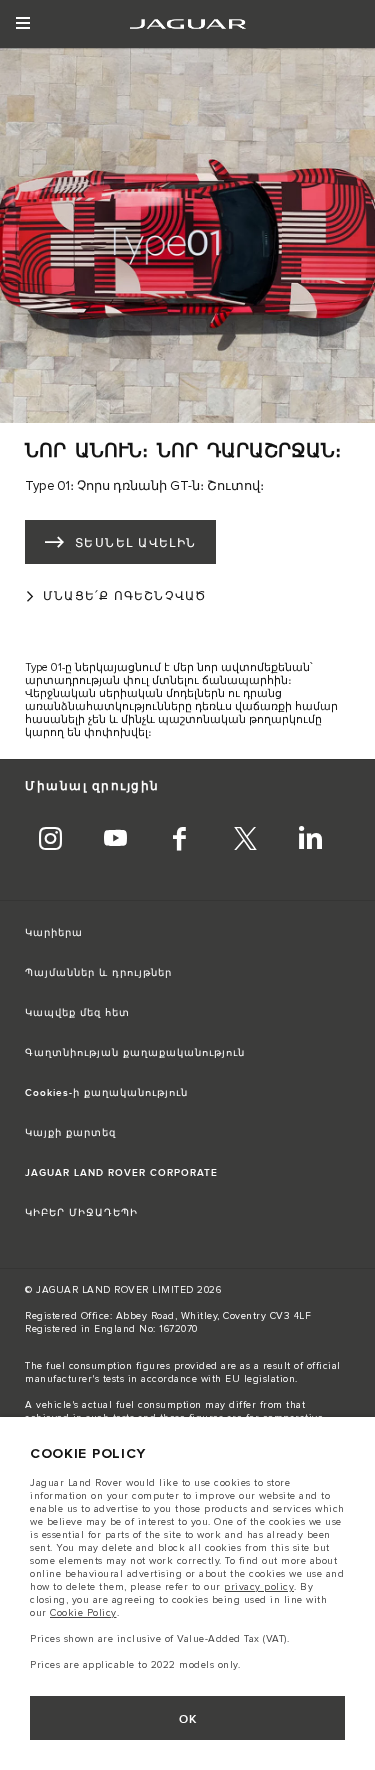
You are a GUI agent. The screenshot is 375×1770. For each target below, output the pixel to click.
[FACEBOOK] (180, 841)
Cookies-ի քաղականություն (106, 1093)
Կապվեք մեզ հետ (77, 1013)
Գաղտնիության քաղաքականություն (135, 1053)
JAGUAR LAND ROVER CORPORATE (121, 1173)
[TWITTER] (245, 841)
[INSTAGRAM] (50, 841)
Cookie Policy (83, 1613)
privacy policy (259, 1587)
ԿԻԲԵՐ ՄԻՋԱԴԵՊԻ (81, 1213)
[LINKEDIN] (310, 841)
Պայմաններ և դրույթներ (98, 973)
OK (188, 1719)
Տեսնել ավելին (136, 543)
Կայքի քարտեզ (70, 1133)
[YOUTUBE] (115, 841)
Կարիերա (54, 933)
